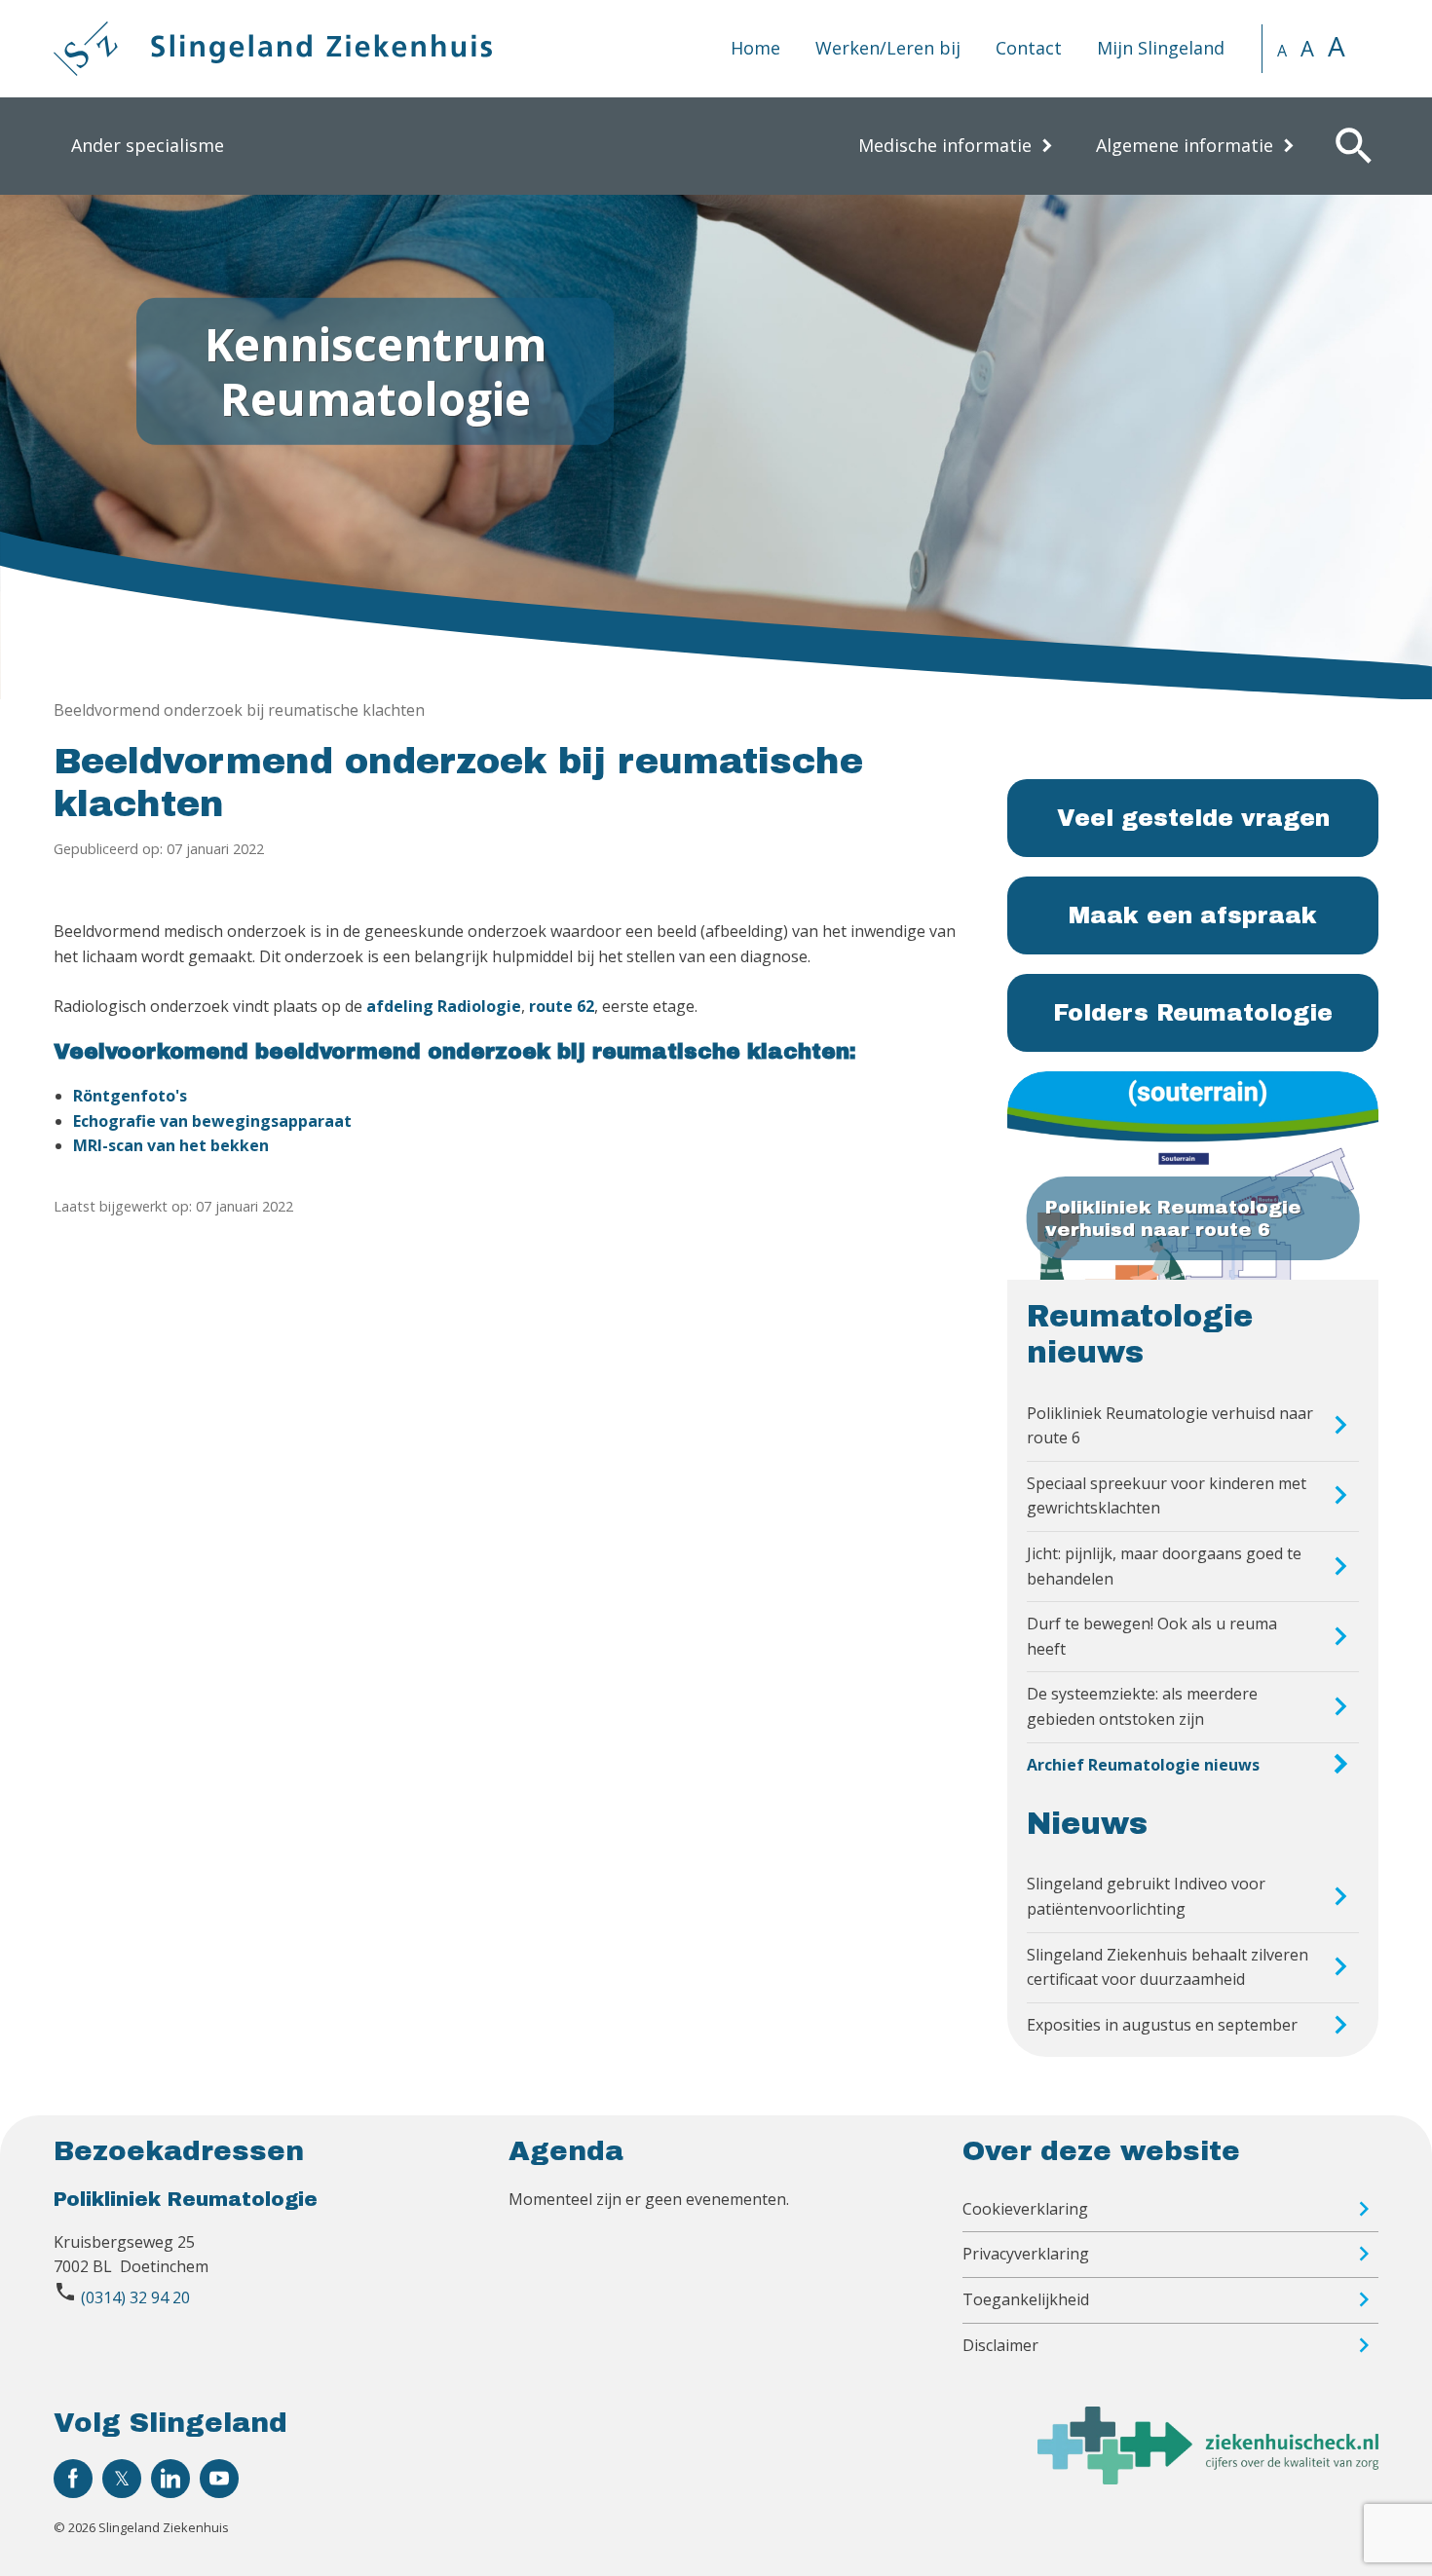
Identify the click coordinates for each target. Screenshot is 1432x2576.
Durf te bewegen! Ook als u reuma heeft (1152, 1636)
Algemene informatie (1185, 145)
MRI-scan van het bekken (171, 1145)
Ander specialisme (148, 145)
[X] (122, 2479)
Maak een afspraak (1193, 915)
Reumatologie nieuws (1140, 1335)
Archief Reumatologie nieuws (1143, 1765)
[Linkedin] (170, 2479)
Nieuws (1087, 1824)
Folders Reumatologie (1193, 1013)
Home (755, 48)
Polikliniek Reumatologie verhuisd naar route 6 (1170, 1426)
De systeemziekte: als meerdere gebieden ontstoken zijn (1142, 1706)
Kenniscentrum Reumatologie (376, 371)
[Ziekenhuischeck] (1208, 2479)
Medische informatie (945, 145)
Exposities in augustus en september (1162, 2025)
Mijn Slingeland (1161, 48)
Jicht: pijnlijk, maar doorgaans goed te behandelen (1164, 1566)
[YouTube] (219, 2479)
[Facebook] (73, 2479)
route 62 (562, 1006)
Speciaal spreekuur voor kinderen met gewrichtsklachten (1167, 1496)
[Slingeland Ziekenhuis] (273, 49)
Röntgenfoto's (130, 1096)
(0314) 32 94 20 (135, 2297)
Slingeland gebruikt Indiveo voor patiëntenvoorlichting (1146, 1896)
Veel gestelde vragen (1193, 818)
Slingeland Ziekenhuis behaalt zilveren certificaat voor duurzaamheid (1168, 1967)
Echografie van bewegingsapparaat (212, 1121)
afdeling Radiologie (444, 1006)
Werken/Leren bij (888, 48)
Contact (1029, 48)
